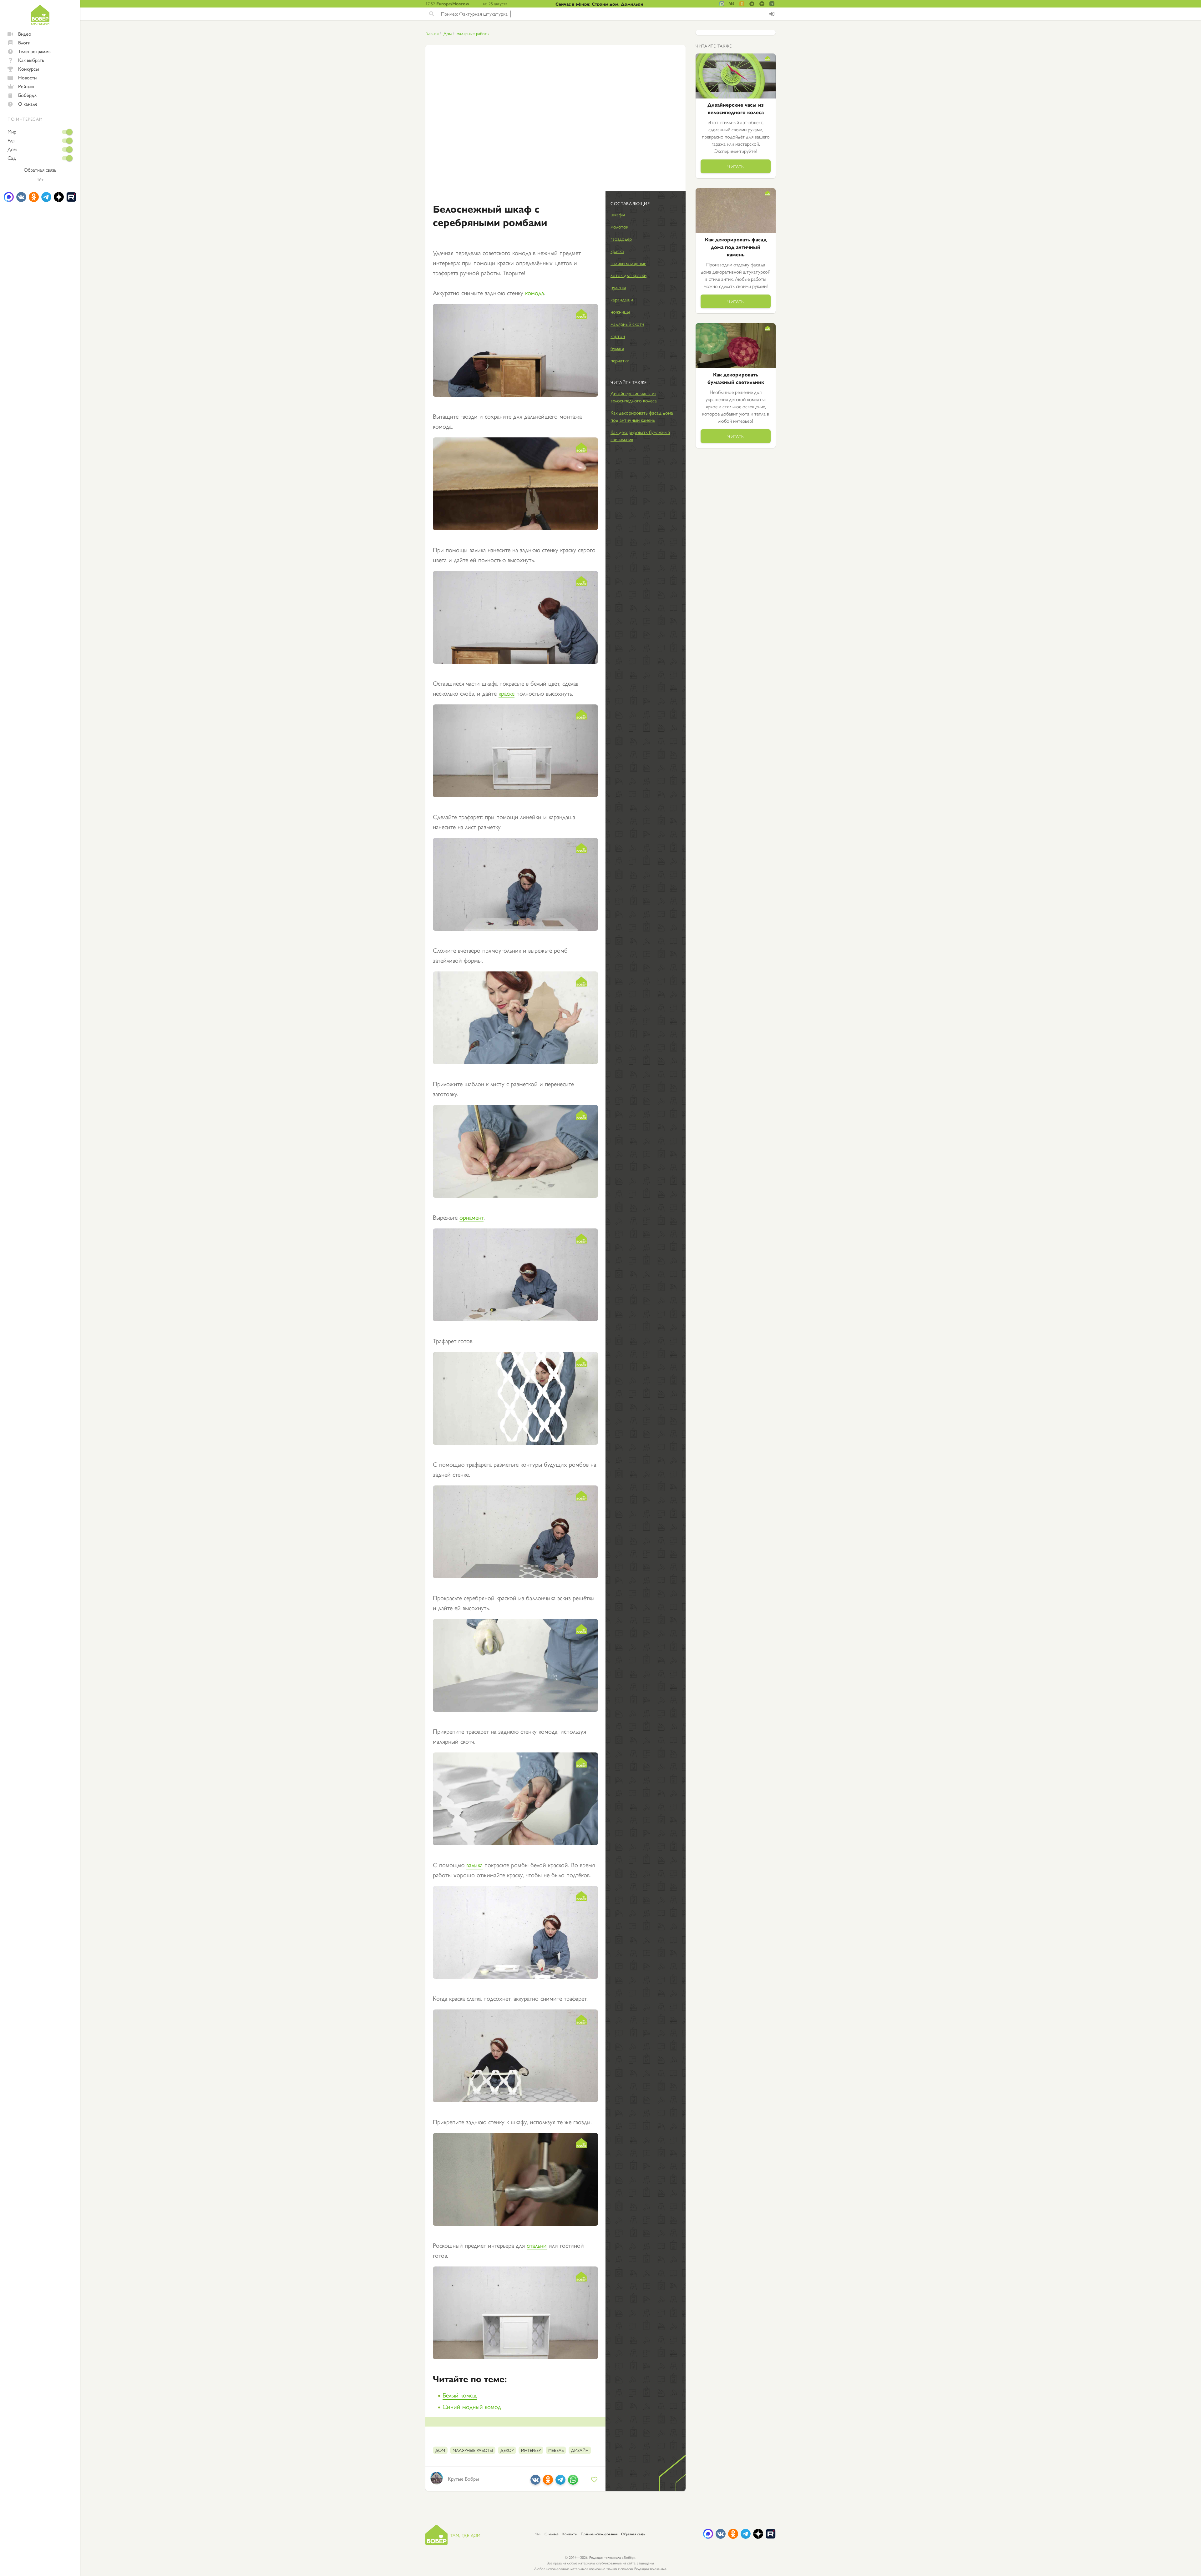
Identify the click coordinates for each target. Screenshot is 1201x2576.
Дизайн (580, 2450)
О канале (28, 104)
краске (507, 693)
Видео (25, 34)
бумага (617, 348)
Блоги (24, 42)
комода (535, 292)
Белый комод (460, 2395)
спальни (537, 2245)
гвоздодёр (621, 239)
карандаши (622, 299)
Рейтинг (27, 86)
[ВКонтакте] (535, 2482)
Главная (432, 33)
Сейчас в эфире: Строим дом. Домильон (599, 4)
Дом (12, 149)
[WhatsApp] (573, 2482)
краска (617, 251)
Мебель (556, 2450)
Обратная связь (40, 170)
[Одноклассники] (548, 2482)
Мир (12, 132)
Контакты (570, 2534)
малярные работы (473, 33)
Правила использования (599, 2534)
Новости (27, 77)
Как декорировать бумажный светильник (640, 436)
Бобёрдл (27, 95)
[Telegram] (560, 2482)
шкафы (618, 214)
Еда (11, 140)
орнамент (471, 1217)
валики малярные (628, 263)
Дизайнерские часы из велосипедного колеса (634, 397)
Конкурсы (28, 69)
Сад (12, 158)
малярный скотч (627, 324)
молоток (619, 227)
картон (618, 336)
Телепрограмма (34, 51)
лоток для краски (628, 275)
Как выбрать (31, 60)
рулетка (618, 287)
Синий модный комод (472, 2406)
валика (474, 1865)
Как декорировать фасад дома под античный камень (642, 416)
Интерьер (531, 2450)
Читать (736, 166)
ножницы (620, 312)
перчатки (620, 360)
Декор (507, 2450)
